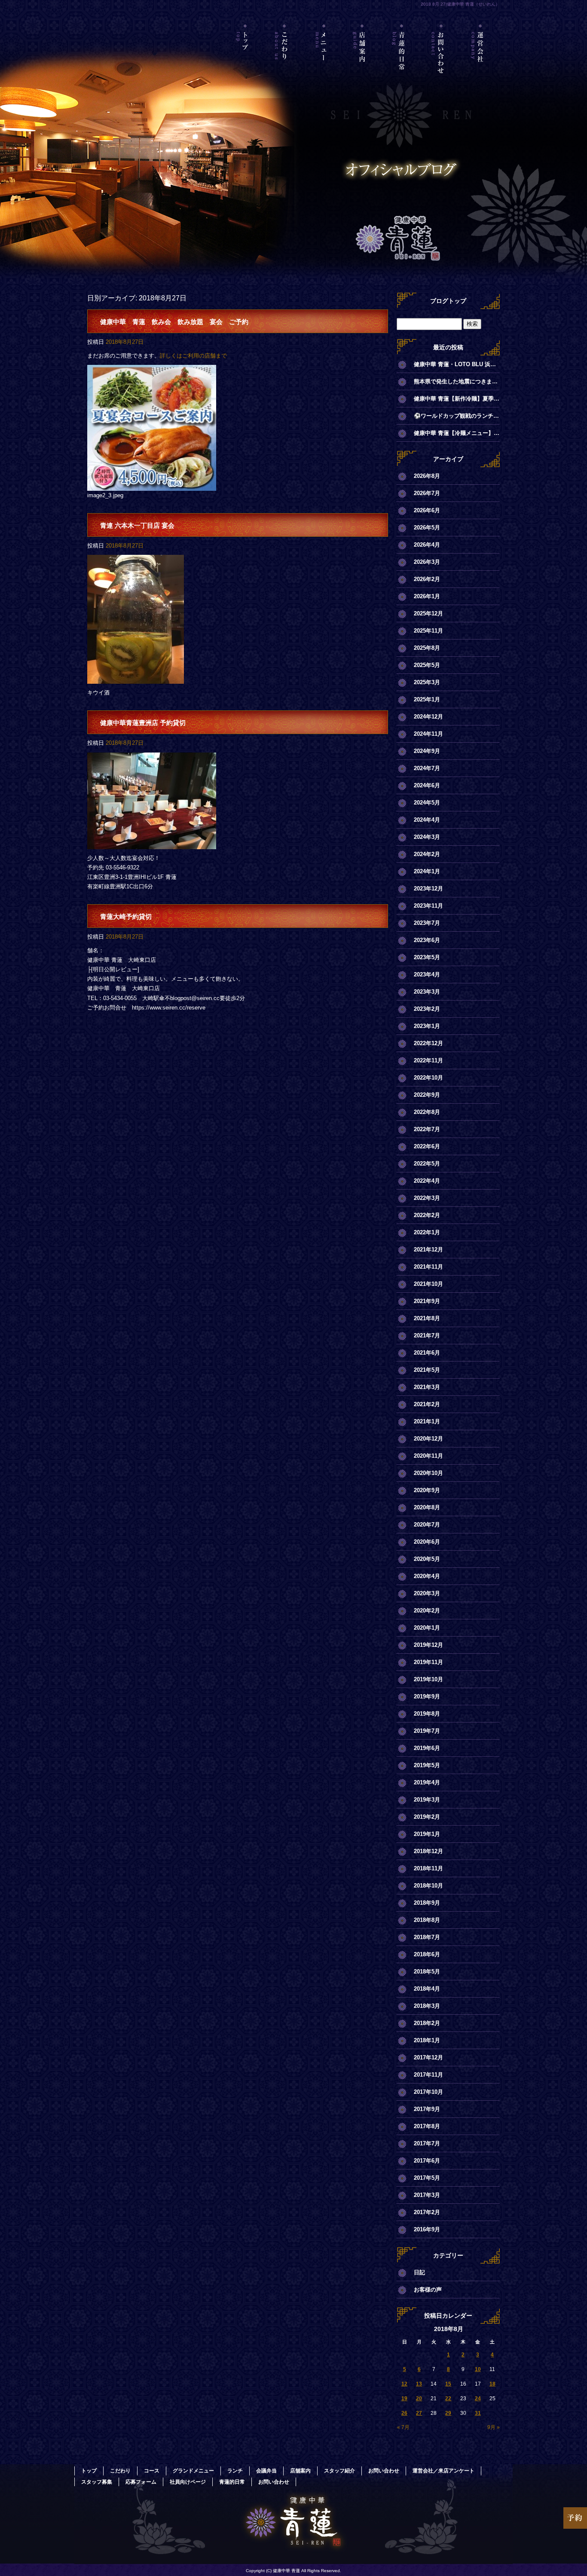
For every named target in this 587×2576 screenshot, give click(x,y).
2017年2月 (427, 2212)
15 (448, 2384)
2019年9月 (427, 1696)
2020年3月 (427, 1593)
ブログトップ (448, 301)
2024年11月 (428, 734)
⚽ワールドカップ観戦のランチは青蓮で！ (457, 416)
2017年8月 (427, 2126)
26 (404, 2413)
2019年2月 (427, 1817)
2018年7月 (427, 1937)
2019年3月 (427, 1800)
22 (448, 2399)
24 (478, 2399)
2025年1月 (427, 699)
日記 (419, 2272)
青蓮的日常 (402, 62)
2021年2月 (427, 1404)
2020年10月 (428, 1473)
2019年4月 (427, 1782)
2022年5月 (427, 1164)
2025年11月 (428, 631)
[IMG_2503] (136, 679)
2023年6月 (427, 940)
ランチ (235, 2471)
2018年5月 (427, 1972)
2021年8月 (427, 1318)
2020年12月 (428, 1439)
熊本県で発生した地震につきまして (457, 381)
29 (448, 2413)
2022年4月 (427, 1181)
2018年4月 (427, 1989)
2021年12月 (428, 1250)
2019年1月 (427, 1834)
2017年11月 (428, 2075)
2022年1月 (427, 1232)
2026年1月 (427, 596)
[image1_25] (152, 844)
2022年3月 (427, 1198)
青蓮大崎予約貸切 (126, 916)
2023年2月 (427, 1009)
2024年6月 (427, 785)
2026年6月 (427, 510)
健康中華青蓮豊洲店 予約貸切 (143, 723)
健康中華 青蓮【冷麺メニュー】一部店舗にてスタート (457, 433)
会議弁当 (266, 2471)
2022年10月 (428, 1078)
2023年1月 (427, 1026)
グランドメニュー (193, 2471)
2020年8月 (427, 1507)
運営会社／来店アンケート (480, 62)
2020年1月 (427, 1628)
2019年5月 (427, 1765)
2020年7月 (427, 1525)
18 (492, 2384)
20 (419, 2399)
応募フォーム (141, 2482)
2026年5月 (427, 528)
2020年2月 (427, 1611)
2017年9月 (427, 2109)
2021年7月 (427, 1335)
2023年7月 (427, 923)
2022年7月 (427, 1129)
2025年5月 (427, 665)
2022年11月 (428, 1060)
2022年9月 (427, 1095)
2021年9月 (427, 1301)
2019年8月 (427, 1714)
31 (478, 2413)
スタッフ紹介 (339, 2471)
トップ (246, 62)
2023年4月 (427, 974)
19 (404, 2399)
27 (419, 2413)
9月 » (494, 2427)
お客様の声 (428, 2290)
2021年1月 (427, 1421)
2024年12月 (428, 717)
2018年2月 (427, 2023)
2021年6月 (427, 1353)
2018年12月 (428, 1851)
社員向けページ (188, 2482)
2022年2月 (427, 1215)
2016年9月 (427, 2229)
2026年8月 (427, 476)
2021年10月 (428, 1284)
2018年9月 (427, 1903)
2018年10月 (428, 1886)
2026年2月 (427, 579)
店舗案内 (363, 62)
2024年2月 (427, 854)
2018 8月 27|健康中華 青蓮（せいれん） (460, 4)
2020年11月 (428, 1456)
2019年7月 (427, 1731)
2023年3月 (427, 992)
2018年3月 (427, 2006)
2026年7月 (427, 493)
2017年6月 (427, 2161)
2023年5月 (427, 957)
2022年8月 (427, 1112)
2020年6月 (427, 1542)
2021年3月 (427, 1387)
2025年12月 (428, 613)
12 (404, 2384)
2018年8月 (427, 1920)
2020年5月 (427, 1559)
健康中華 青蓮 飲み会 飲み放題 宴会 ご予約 (174, 322)
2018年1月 (427, 2040)
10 (478, 2369)
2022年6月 (427, 1146)
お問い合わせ (441, 62)
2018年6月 (427, 1954)
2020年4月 (427, 1576)
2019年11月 (428, 1662)
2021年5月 (427, 1370)
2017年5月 (427, 2178)
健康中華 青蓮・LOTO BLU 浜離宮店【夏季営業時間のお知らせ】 (457, 364)
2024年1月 (427, 871)
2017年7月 (427, 2143)
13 (419, 2384)
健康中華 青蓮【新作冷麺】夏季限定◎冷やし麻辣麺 (457, 399)
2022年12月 (428, 1043)
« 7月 (403, 2427)
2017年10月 (428, 2092)
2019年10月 (428, 1679)
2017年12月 (428, 2057)
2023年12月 (428, 889)
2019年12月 (428, 1645)
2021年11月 (428, 1267)
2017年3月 (427, 2195)
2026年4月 (427, 545)
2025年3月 (427, 682)
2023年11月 (428, 906)
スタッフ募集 (97, 2482)
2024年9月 (427, 751)
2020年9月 (427, 1490)
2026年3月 (427, 562)
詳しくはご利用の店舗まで (193, 356)
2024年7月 (427, 768)
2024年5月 (427, 803)
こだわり (285, 62)
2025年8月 (427, 648)
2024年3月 (427, 837)
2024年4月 (427, 820)
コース (152, 2471)
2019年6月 (427, 1748)
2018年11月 (428, 1868)
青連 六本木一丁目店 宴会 (137, 525)
